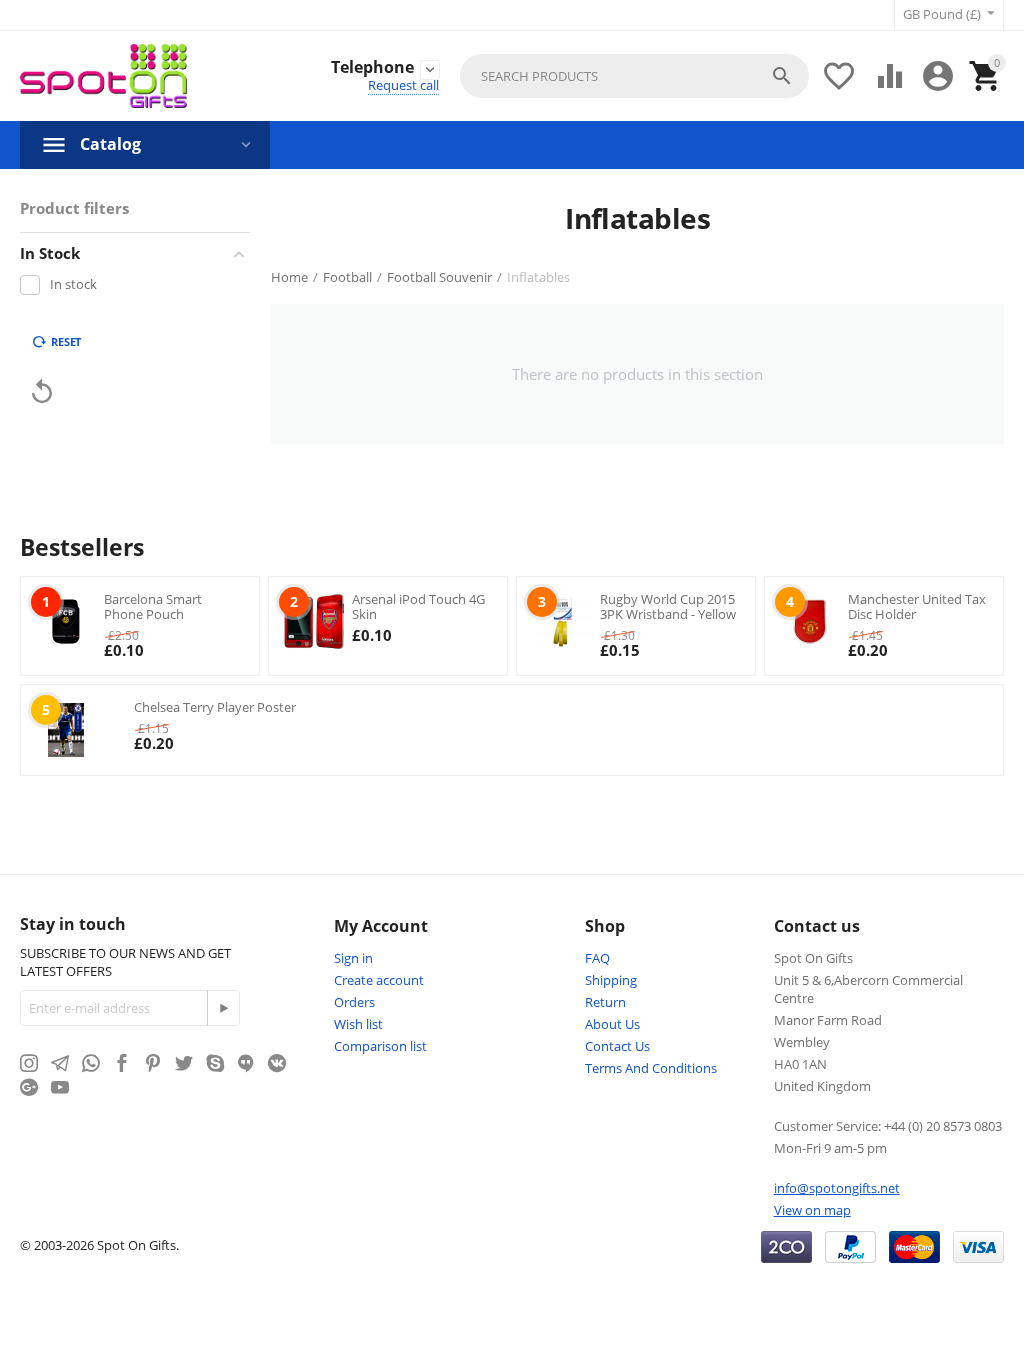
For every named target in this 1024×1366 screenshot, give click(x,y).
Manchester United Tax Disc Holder (917, 607)
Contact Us (617, 1046)
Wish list (358, 1024)
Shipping (611, 980)
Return (605, 1002)
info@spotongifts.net (837, 1188)
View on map (812, 1210)
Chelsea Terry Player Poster (215, 707)
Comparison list (380, 1046)
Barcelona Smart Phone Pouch (153, 607)
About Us (612, 1024)
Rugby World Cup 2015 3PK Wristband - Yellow (668, 607)
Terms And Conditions (651, 1068)
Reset (66, 341)
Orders (354, 1002)
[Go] (223, 1008)
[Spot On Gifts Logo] (103, 76)
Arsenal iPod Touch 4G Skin (418, 607)
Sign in (353, 958)
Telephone (372, 67)
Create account (379, 980)
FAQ (597, 958)
